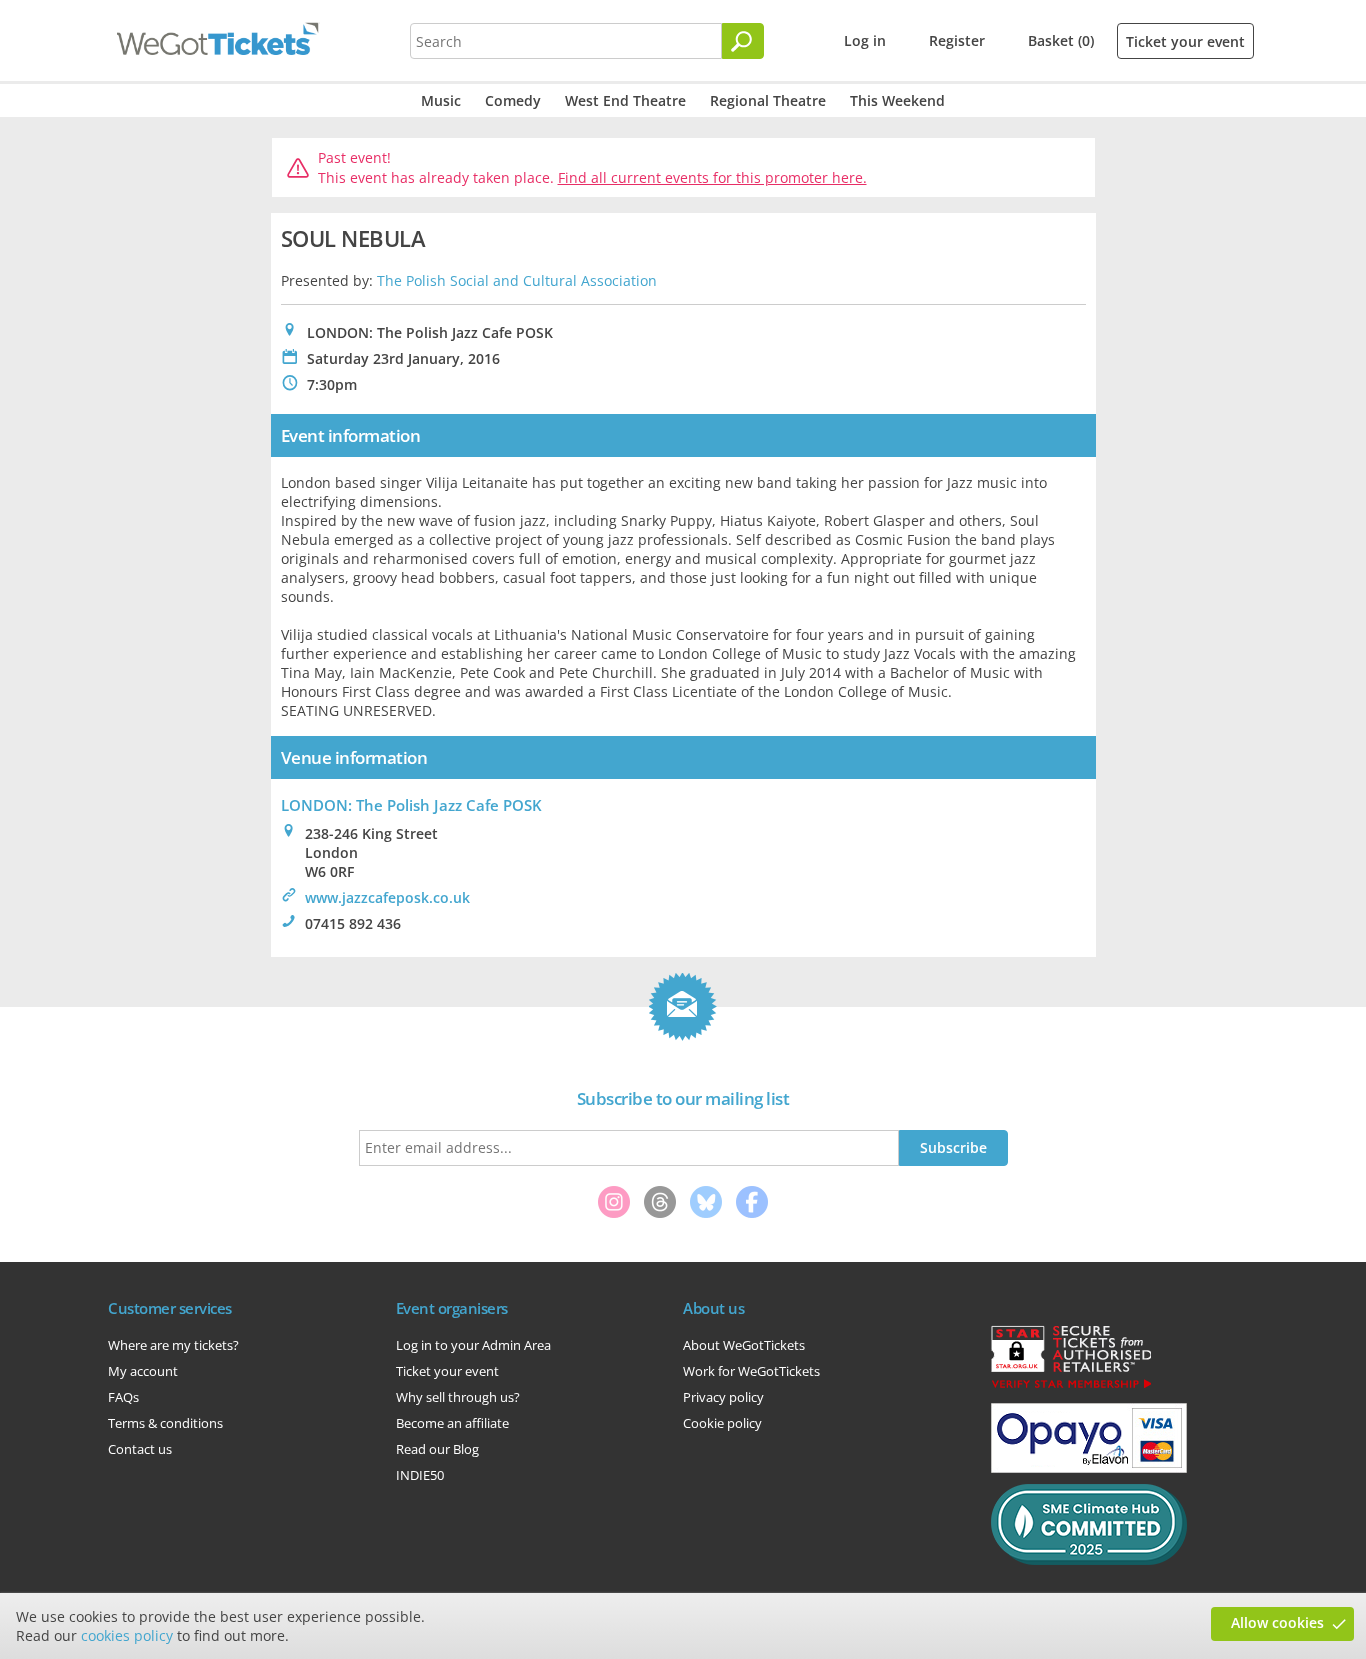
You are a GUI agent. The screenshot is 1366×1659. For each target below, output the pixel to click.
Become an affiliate (452, 1423)
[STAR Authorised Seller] (1071, 1387)
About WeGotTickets (744, 1345)
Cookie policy (722, 1423)
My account (143, 1371)
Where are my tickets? (173, 1345)
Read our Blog (437, 1449)
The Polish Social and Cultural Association (517, 280)
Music (441, 100)
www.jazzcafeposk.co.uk (387, 897)
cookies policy (127, 1635)
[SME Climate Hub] (1089, 1560)
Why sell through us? (458, 1397)
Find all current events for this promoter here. (712, 177)
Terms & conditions (165, 1423)
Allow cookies (1277, 1622)
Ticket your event (1185, 41)
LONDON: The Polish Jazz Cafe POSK (411, 805)
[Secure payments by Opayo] (1089, 1468)
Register (957, 40)
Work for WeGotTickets (751, 1371)
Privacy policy (723, 1397)
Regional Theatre (768, 100)
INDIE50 (420, 1475)
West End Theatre (625, 100)
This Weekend (897, 100)
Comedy (513, 100)
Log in (865, 40)
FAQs (123, 1397)
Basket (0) (1061, 40)
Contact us (140, 1449)
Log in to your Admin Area (473, 1345)
